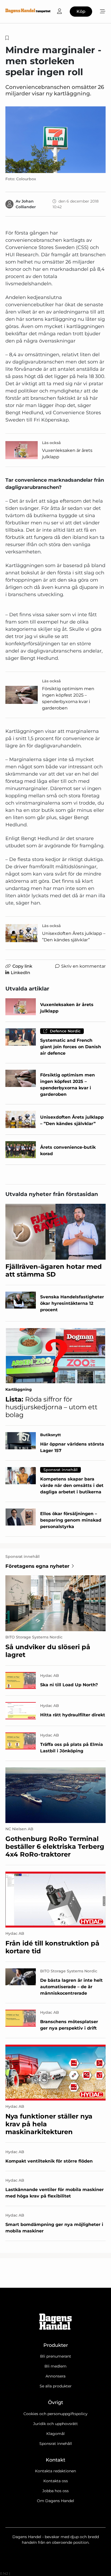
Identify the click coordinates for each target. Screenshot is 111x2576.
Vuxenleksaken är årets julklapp (67, 454)
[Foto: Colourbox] (55, 140)
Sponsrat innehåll (56, 2444)
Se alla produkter (56, 2386)
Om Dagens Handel (55, 2501)
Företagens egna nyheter (37, 1566)
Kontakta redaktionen (55, 2471)
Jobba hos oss (55, 2491)
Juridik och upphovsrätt (55, 2424)
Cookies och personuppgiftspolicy (55, 2414)
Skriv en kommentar (83, 966)
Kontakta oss (56, 2481)
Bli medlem (55, 2366)
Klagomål (55, 2434)
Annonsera (55, 2376)
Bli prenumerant (56, 2356)
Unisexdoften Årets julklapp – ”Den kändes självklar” (74, 937)
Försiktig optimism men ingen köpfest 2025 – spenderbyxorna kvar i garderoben (68, 698)
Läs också (51, 443)
